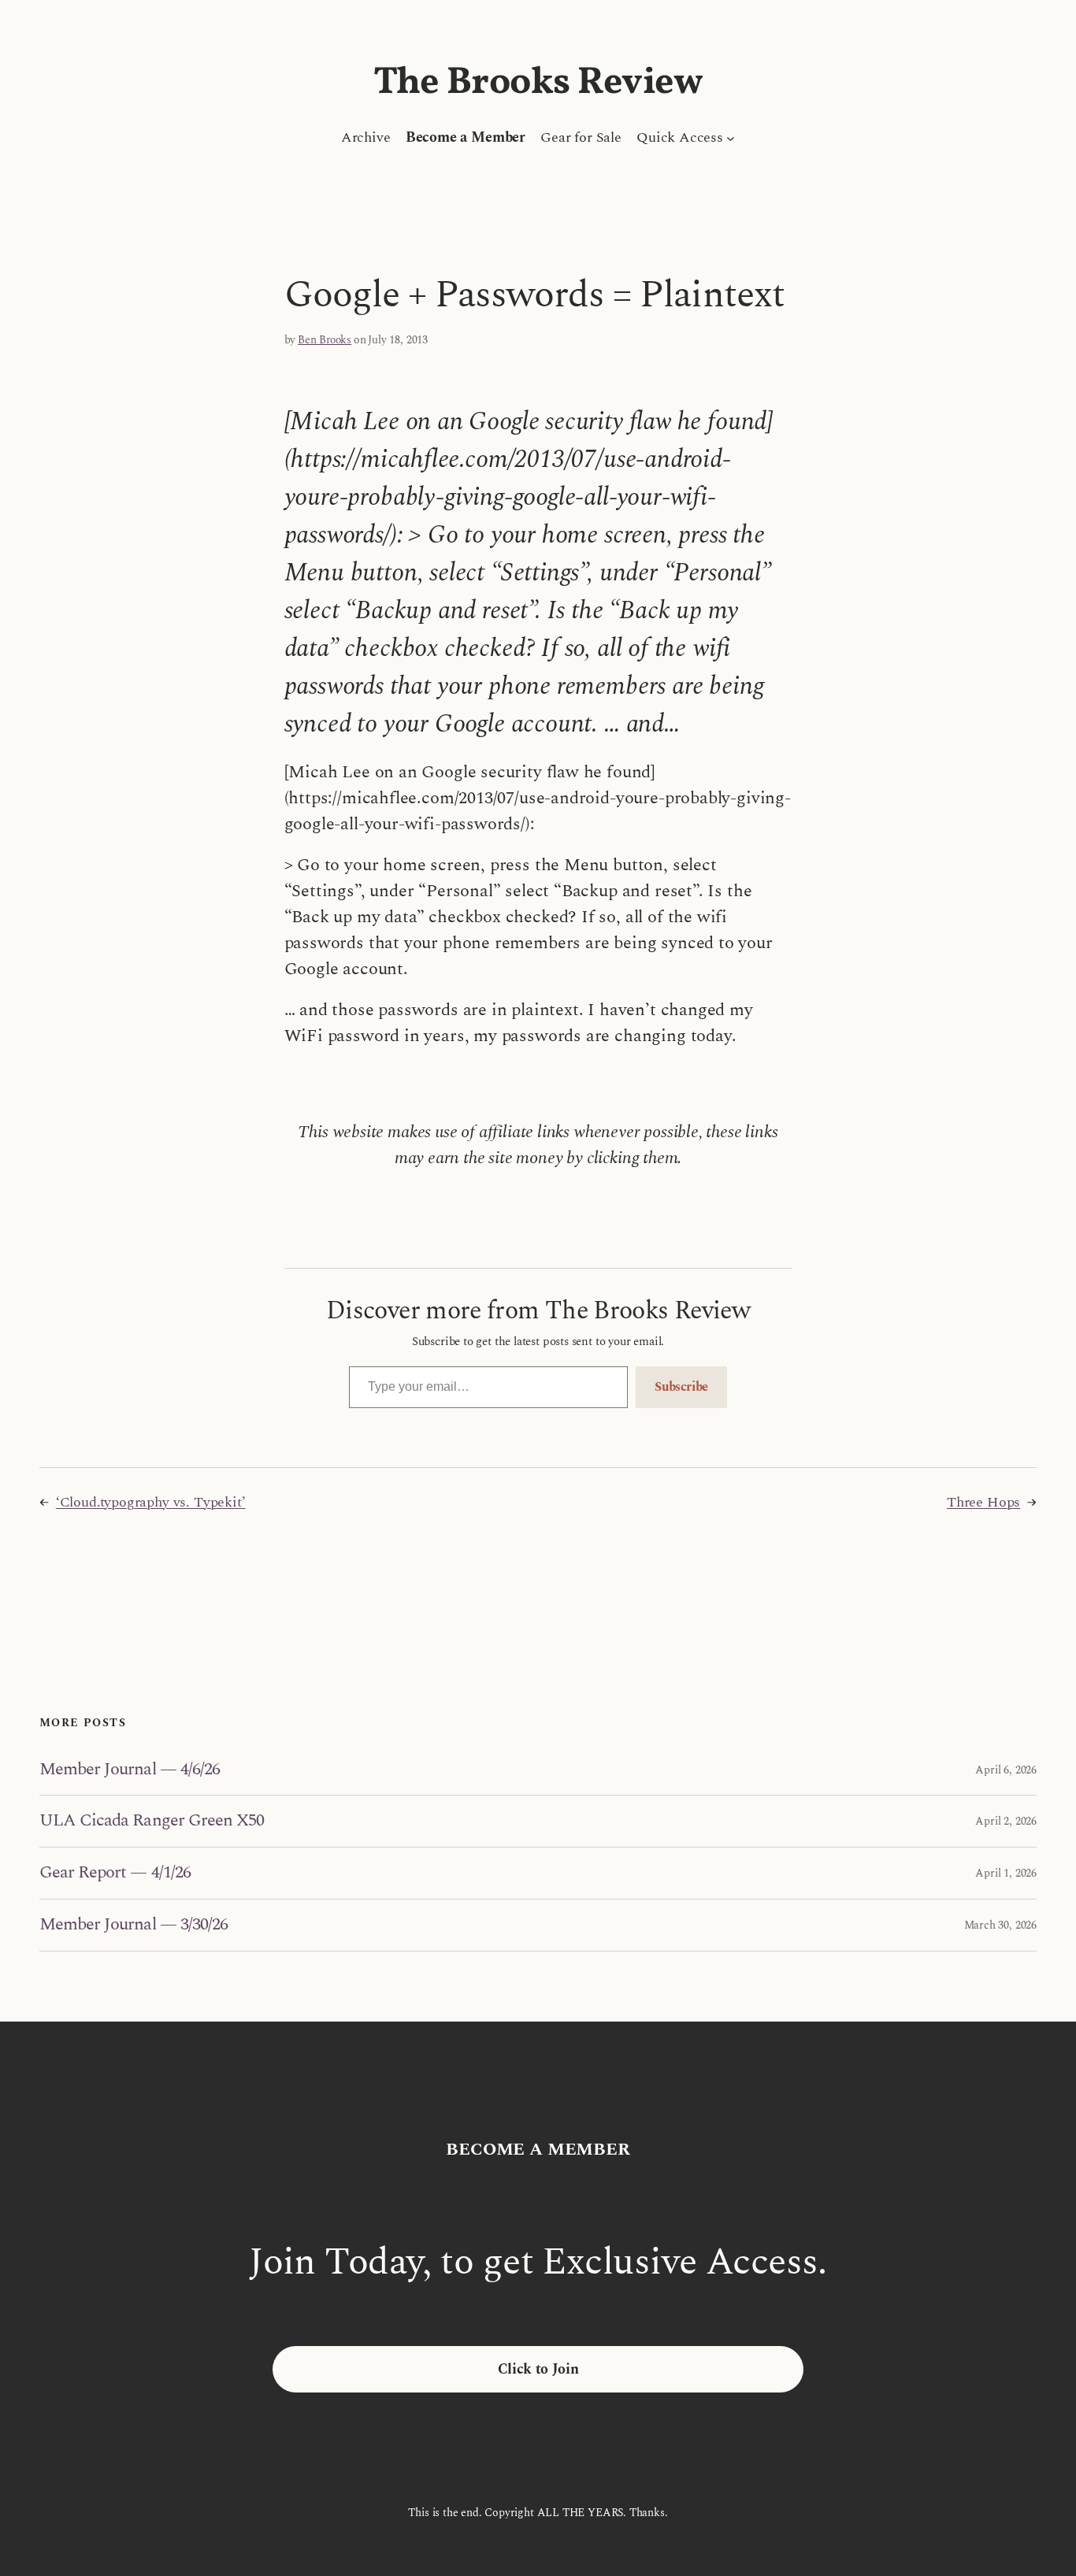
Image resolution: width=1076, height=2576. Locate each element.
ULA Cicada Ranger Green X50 (152, 1821)
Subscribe (681, 1387)
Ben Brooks (325, 340)
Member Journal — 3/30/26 (134, 1925)
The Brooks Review (538, 83)
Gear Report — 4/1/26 (115, 1873)
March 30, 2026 (1000, 1925)
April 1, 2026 (1006, 1873)
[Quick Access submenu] (731, 137)
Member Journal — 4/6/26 (130, 1770)
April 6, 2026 (1006, 1770)
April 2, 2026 (1006, 1821)
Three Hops (983, 1502)
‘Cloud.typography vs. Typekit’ (151, 1502)
